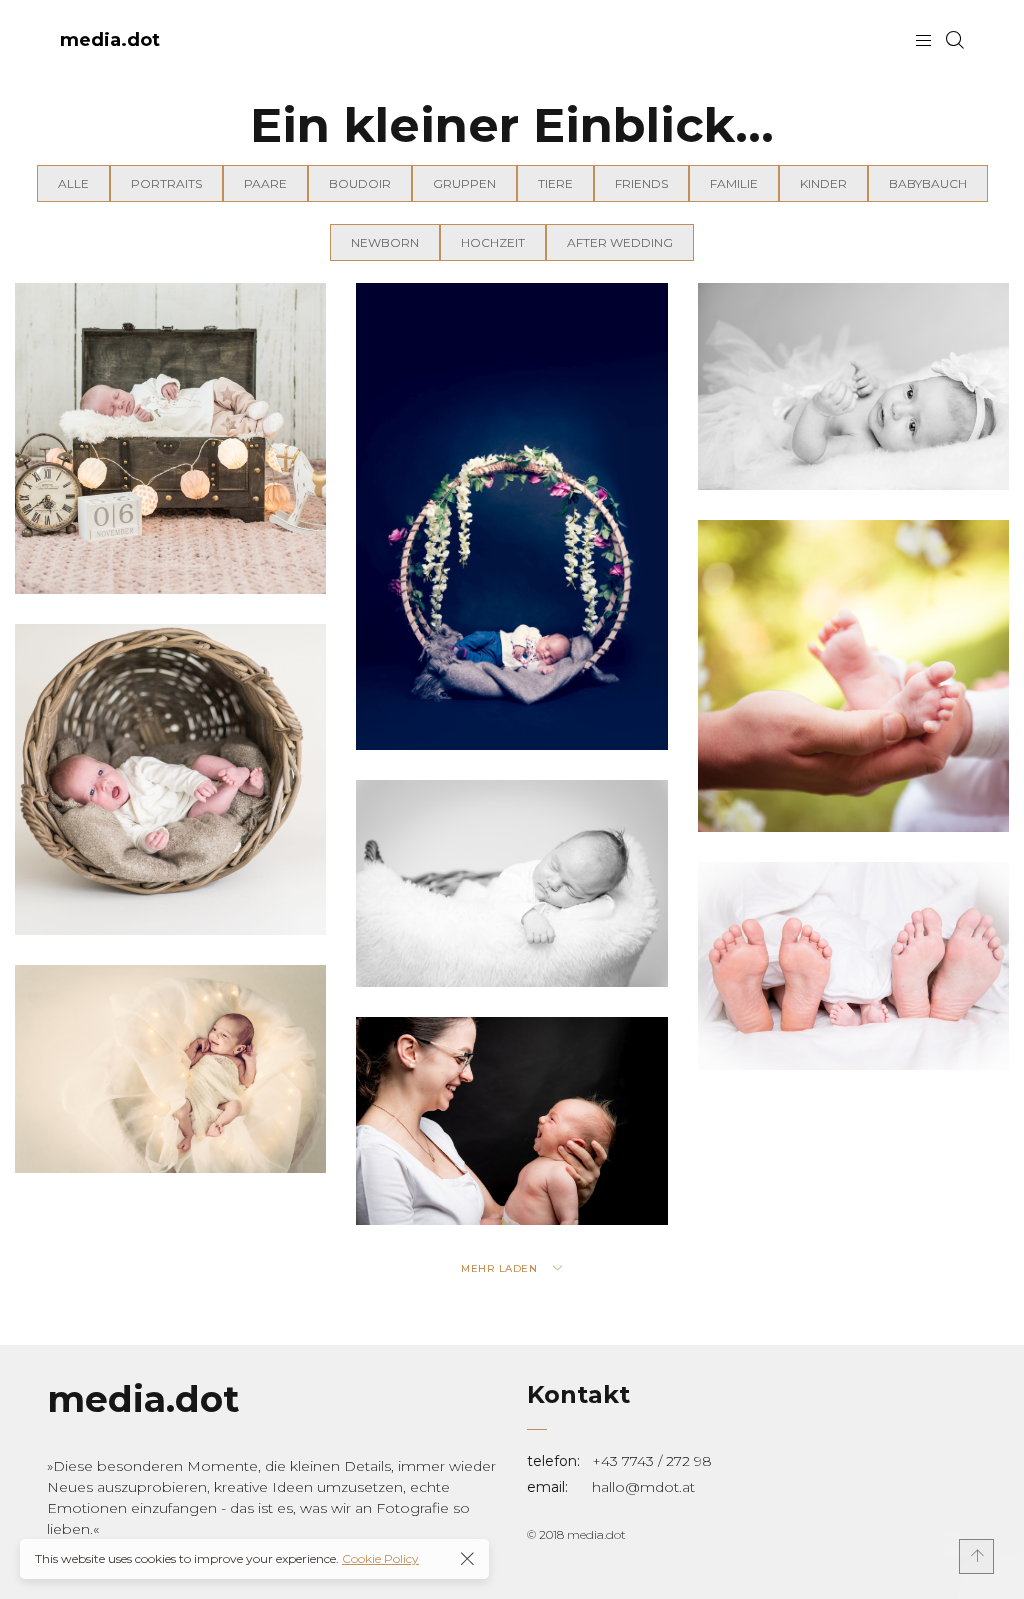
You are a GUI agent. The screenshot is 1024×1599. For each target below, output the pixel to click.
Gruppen (464, 183)
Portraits (166, 183)
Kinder (823, 183)
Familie (734, 183)
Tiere (555, 183)
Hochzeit (493, 242)
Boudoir (360, 183)
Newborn (385, 242)
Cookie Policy (380, 1558)
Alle (73, 183)
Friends (641, 183)
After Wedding (620, 242)
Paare (265, 183)
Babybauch (928, 183)
